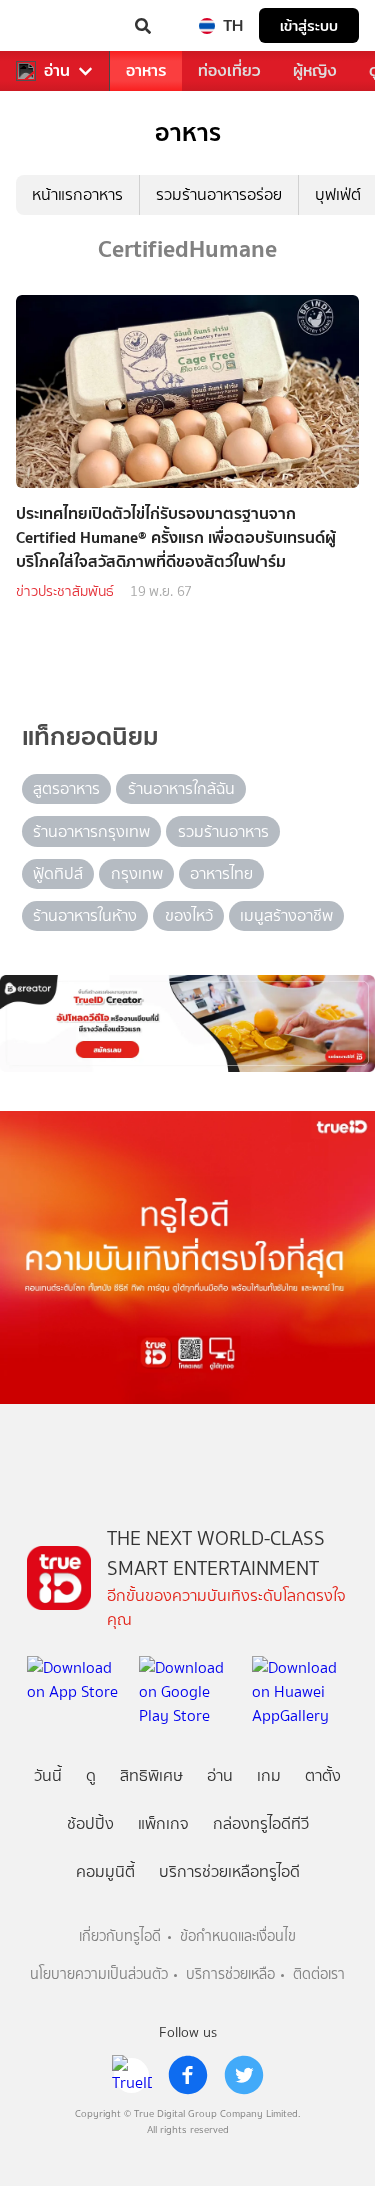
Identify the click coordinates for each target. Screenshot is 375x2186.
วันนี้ (48, 1775)
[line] (132, 2075)
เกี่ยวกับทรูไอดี (120, 1936)
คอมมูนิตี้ (105, 1871)
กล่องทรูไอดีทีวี (261, 1823)
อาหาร (146, 70)
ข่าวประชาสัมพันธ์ (65, 591)
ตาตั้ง (323, 1775)
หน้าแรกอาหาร (77, 194)
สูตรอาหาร (66, 788)
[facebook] (188, 2075)
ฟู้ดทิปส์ (58, 873)
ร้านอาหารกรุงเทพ (91, 831)
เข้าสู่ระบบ (309, 25)
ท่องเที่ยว (229, 70)
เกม (269, 1775)
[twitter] (244, 2075)
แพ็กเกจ (163, 1823)
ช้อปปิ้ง (90, 1823)
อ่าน (57, 71)
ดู (91, 1775)
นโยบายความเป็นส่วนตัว (99, 1974)
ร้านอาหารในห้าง (85, 915)
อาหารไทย (221, 873)
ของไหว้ (189, 915)
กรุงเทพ (137, 873)
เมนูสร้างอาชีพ (286, 915)
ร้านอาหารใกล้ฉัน (181, 788)
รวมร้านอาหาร (223, 831)
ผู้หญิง (315, 70)
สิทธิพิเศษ (151, 1775)
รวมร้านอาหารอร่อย (219, 194)
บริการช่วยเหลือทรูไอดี (229, 1871)
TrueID (56, 26)
